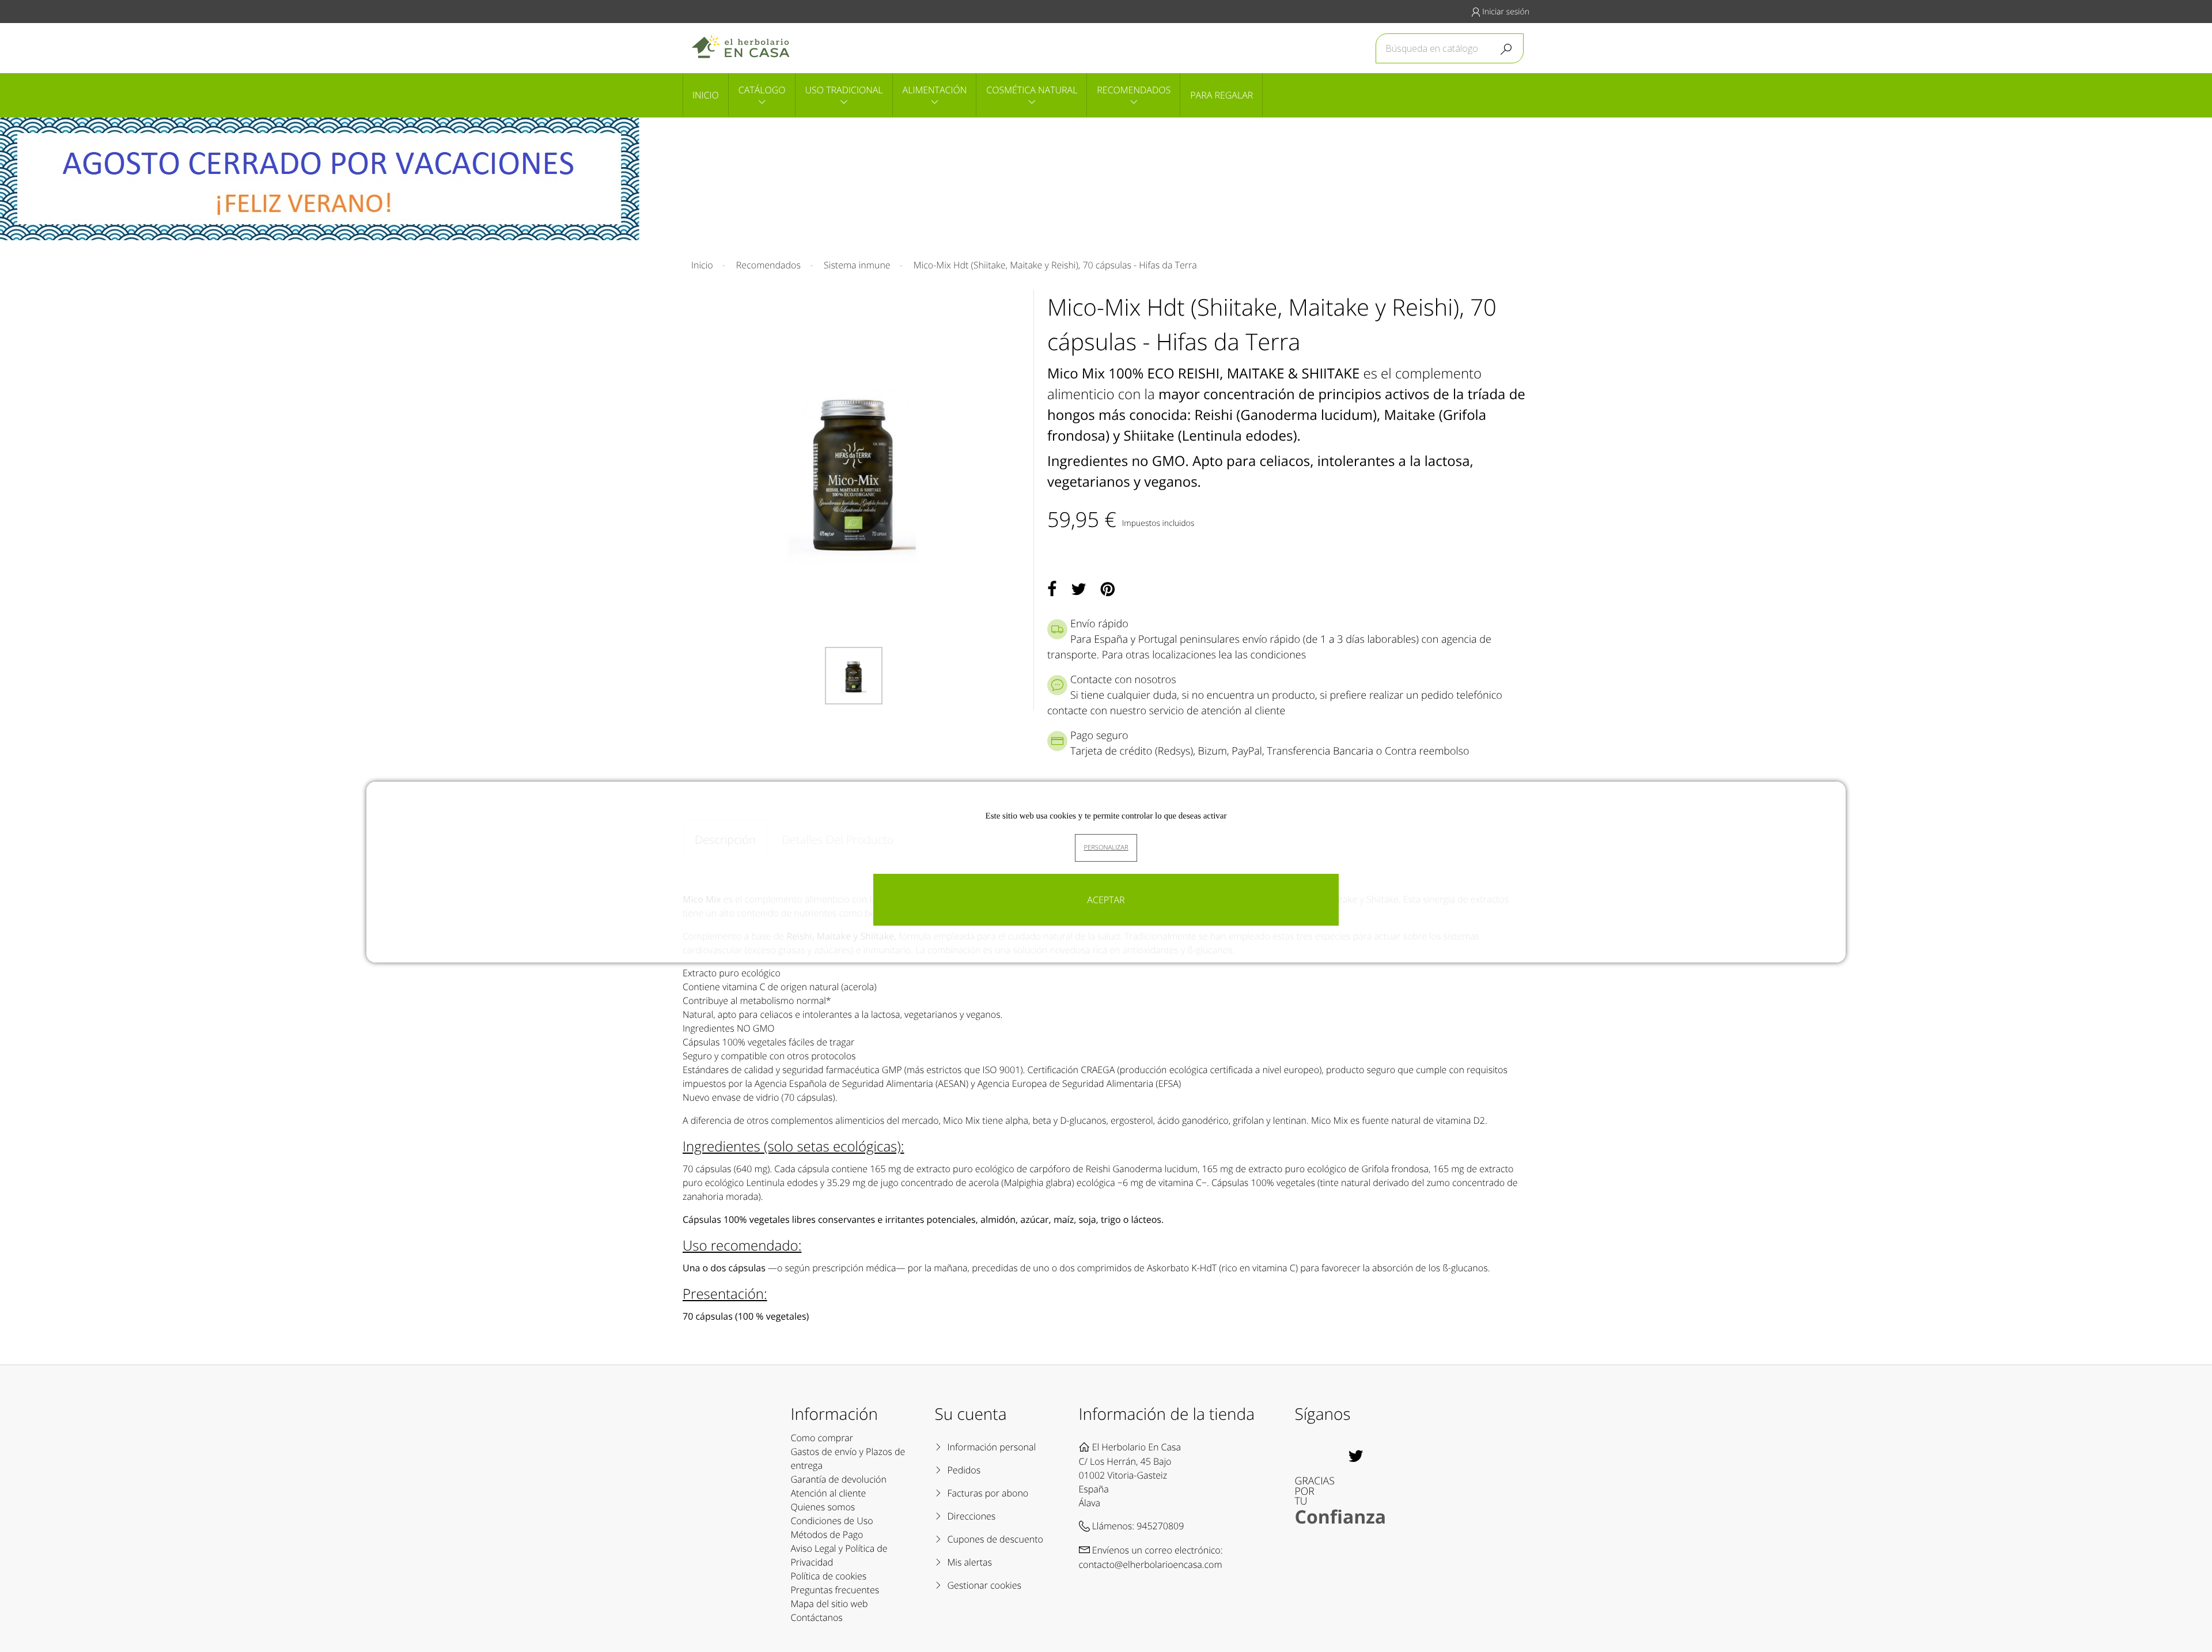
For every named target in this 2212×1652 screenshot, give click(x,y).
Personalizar (1106, 848)
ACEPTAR (1106, 900)
